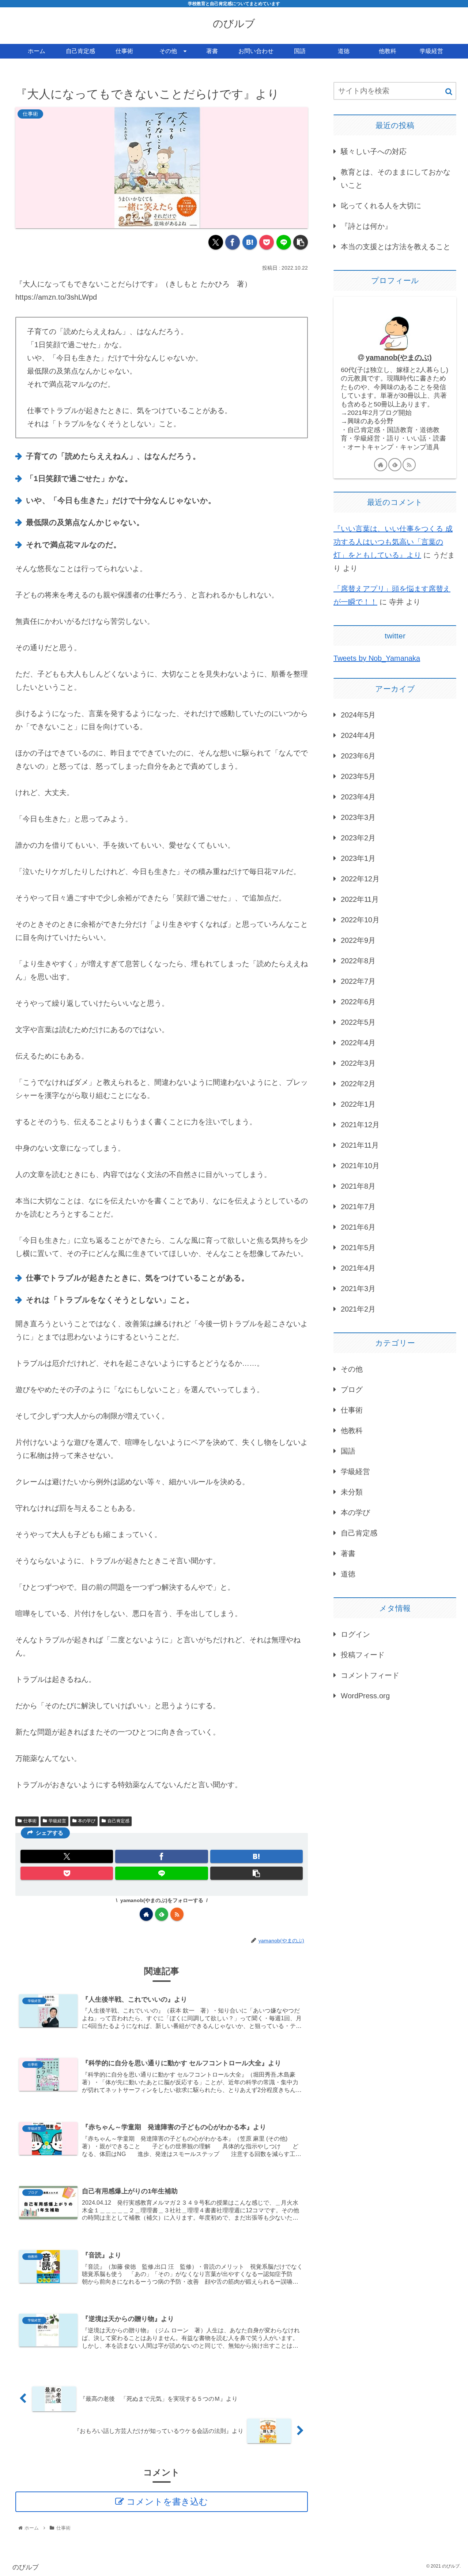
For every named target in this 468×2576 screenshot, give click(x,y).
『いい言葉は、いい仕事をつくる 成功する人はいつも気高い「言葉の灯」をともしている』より (393, 542)
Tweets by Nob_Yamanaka (377, 658)
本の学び (87, 1821)
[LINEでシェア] (284, 242)
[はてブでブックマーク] (250, 242)
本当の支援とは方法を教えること (396, 247)
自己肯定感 (118, 1821)
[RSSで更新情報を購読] (177, 1914)
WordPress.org (365, 1696)
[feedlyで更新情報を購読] (162, 1914)
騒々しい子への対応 (374, 151)
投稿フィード (363, 1655)
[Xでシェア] (216, 242)
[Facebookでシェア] (233, 242)
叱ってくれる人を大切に (381, 206)
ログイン (355, 1634)
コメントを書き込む (167, 2502)
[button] (301, 242)
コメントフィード (370, 1675)
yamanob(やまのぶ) (399, 357)
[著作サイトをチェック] (146, 1914)
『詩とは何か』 (366, 226)
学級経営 (57, 1821)
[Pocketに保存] (267, 242)
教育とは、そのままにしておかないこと (396, 179)
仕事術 (30, 1821)
